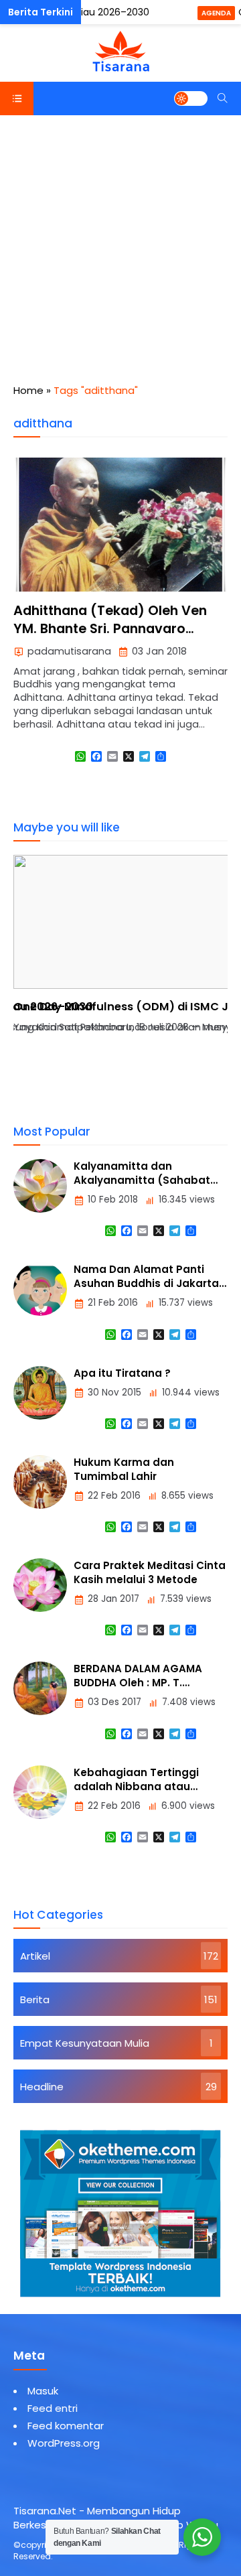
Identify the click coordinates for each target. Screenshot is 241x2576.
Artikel (35, 1956)
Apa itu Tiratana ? (122, 1373)
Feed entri (53, 2408)
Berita (35, 1999)
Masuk (43, 2391)
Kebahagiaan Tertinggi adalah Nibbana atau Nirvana (136, 1786)
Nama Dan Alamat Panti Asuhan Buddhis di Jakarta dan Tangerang (146, 1283)
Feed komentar (66, 2426)
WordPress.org (64, 2443)
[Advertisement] (120, 243)
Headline (42, 2087)
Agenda (216, 13)
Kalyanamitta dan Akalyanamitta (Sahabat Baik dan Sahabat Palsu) (142, 1180)
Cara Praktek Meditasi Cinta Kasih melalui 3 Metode (150, 1572)
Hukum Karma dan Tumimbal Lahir (124, 1469)
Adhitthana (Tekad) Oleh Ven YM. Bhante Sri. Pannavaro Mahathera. (110, 629)
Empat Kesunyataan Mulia (85, 2043)
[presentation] (64, 987)
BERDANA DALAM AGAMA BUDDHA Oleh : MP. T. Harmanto (138, 1683)
